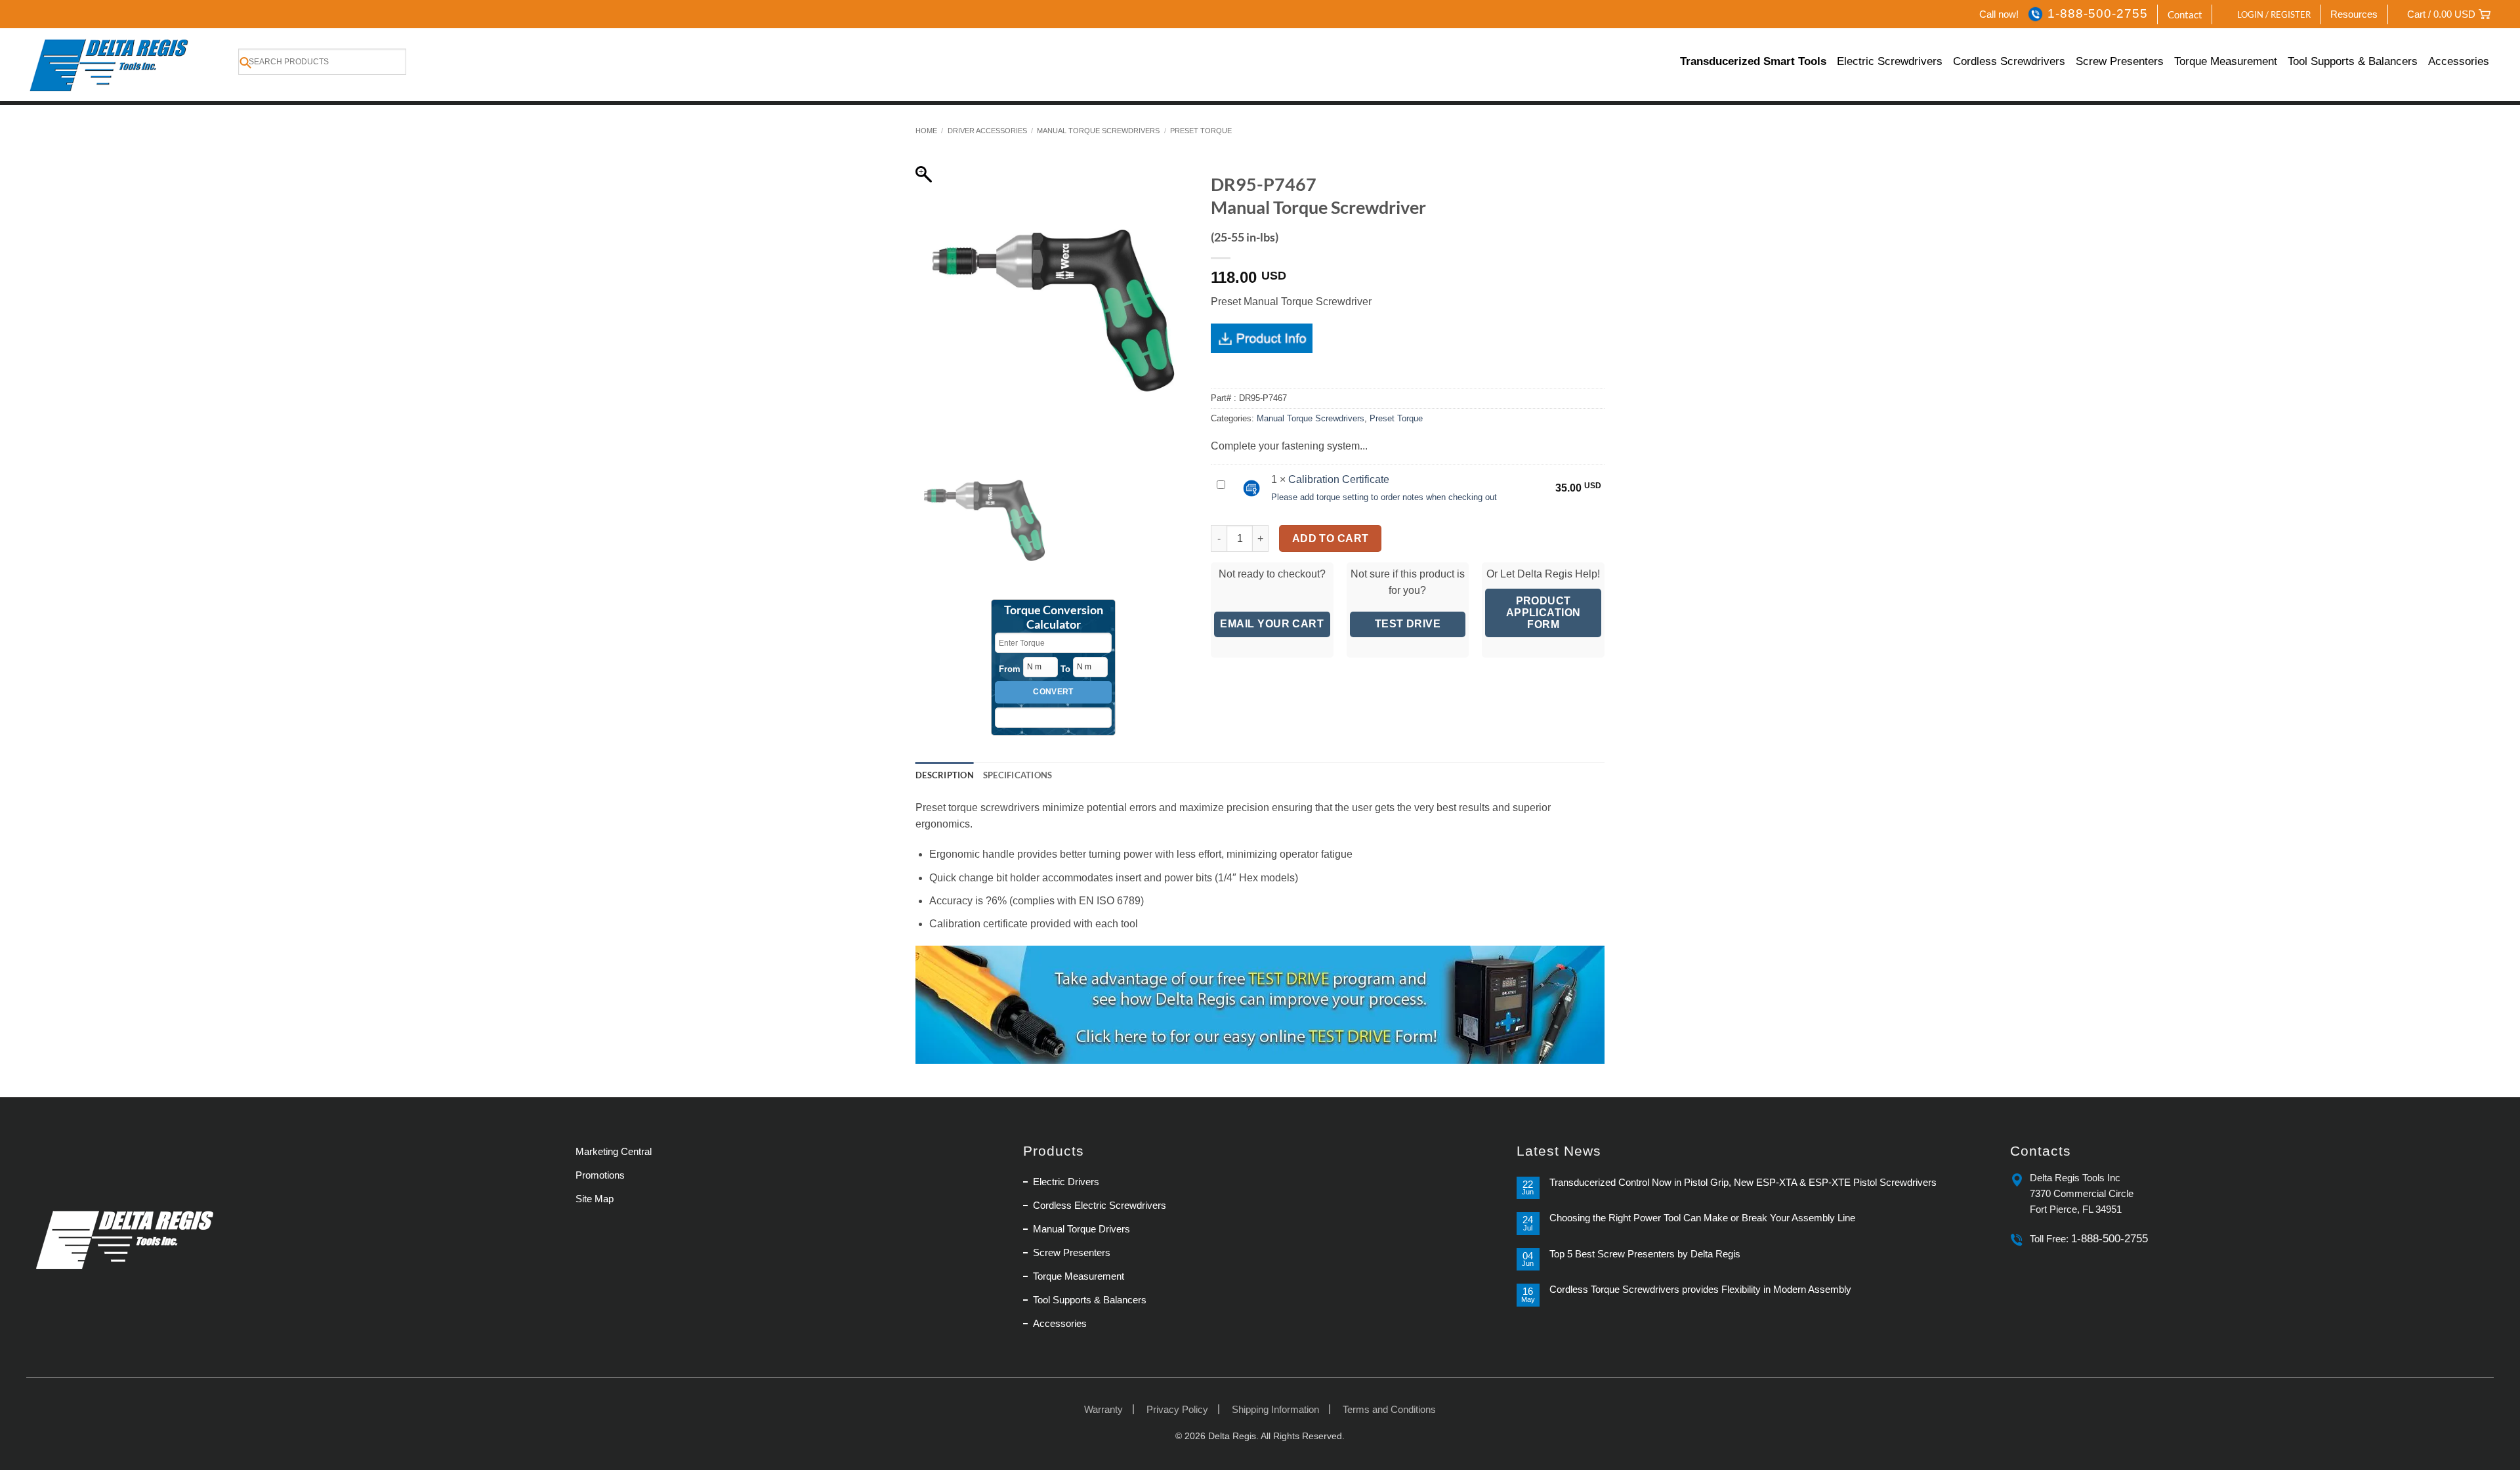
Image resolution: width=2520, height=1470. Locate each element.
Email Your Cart (1272, 624)
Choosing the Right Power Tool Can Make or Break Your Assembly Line (1702, 1218)
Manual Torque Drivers (1081, 1229)
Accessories (2459, 61)
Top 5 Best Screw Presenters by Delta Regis (1645, 1254)
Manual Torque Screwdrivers (1098, 131)
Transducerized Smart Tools (1753, 61)
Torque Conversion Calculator (1054, 618)
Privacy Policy (1177, 1409)
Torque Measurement (2226, 61)
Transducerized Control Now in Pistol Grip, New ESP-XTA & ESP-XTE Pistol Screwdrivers (1743, 1182)
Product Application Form (1543, 613)
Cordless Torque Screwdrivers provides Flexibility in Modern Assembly (1700, 1289)
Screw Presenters (2120, 61)
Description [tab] (945, 775)
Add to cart (1331, 538)
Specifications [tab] (1018, 775)
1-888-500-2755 (2097, 13)
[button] (2267, 14)
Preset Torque (1201, 131)
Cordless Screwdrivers (2009, 61)
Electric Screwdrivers (1890, 61)
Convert (1053, 692)
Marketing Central (614, 1151)
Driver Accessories (987, 131)
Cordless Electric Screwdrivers (1100, 1205)
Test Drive (1408, 624)
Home (926, 131)
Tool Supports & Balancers (2353, 61)
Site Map (595, 1199)
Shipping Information (1275, 1409)
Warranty (1103, 1409)
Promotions (600, 1175)
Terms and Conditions (1389, 1409)
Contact (2185, 14)
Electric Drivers (1066, 1182)
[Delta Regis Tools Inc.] (111, 65)
